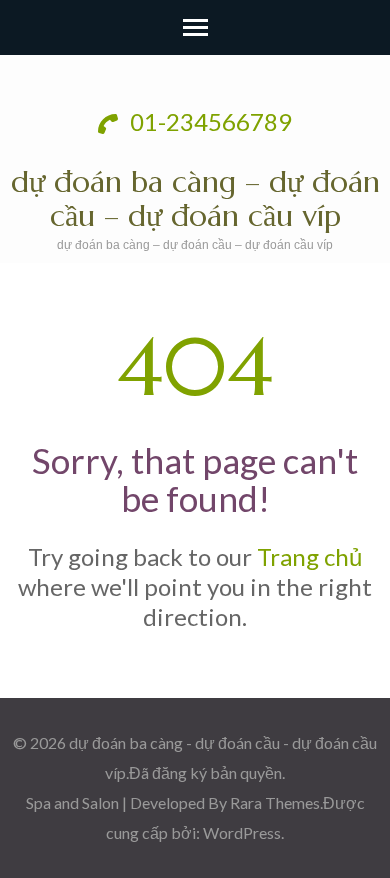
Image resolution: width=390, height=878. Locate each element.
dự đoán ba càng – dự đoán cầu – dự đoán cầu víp (195, 198)
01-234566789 (208, 121)
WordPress (242, 832)
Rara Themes (275, 802)
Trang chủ (309, 556)
